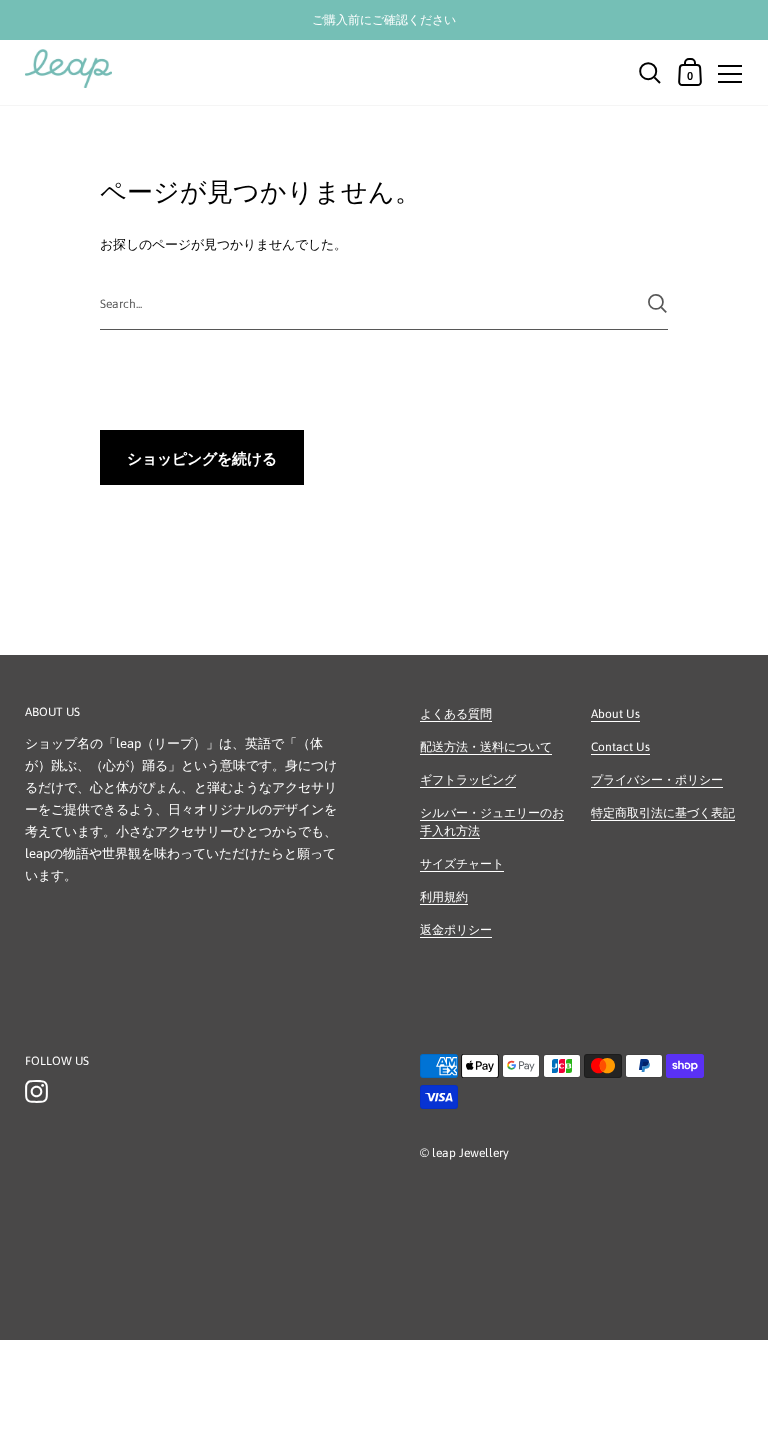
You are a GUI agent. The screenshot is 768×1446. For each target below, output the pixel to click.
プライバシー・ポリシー (657, 780)
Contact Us (620, 747)
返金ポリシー (456, 930)
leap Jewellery (470, 1153)
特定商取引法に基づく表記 (663, 813)
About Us (615, 714)
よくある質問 (456, 714)
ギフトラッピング (468, 780)
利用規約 (444, 897)
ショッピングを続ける (202, 458)
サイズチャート (462, 864)
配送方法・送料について (486, 747)
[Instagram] (36, 1092)
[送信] (657, 303)
